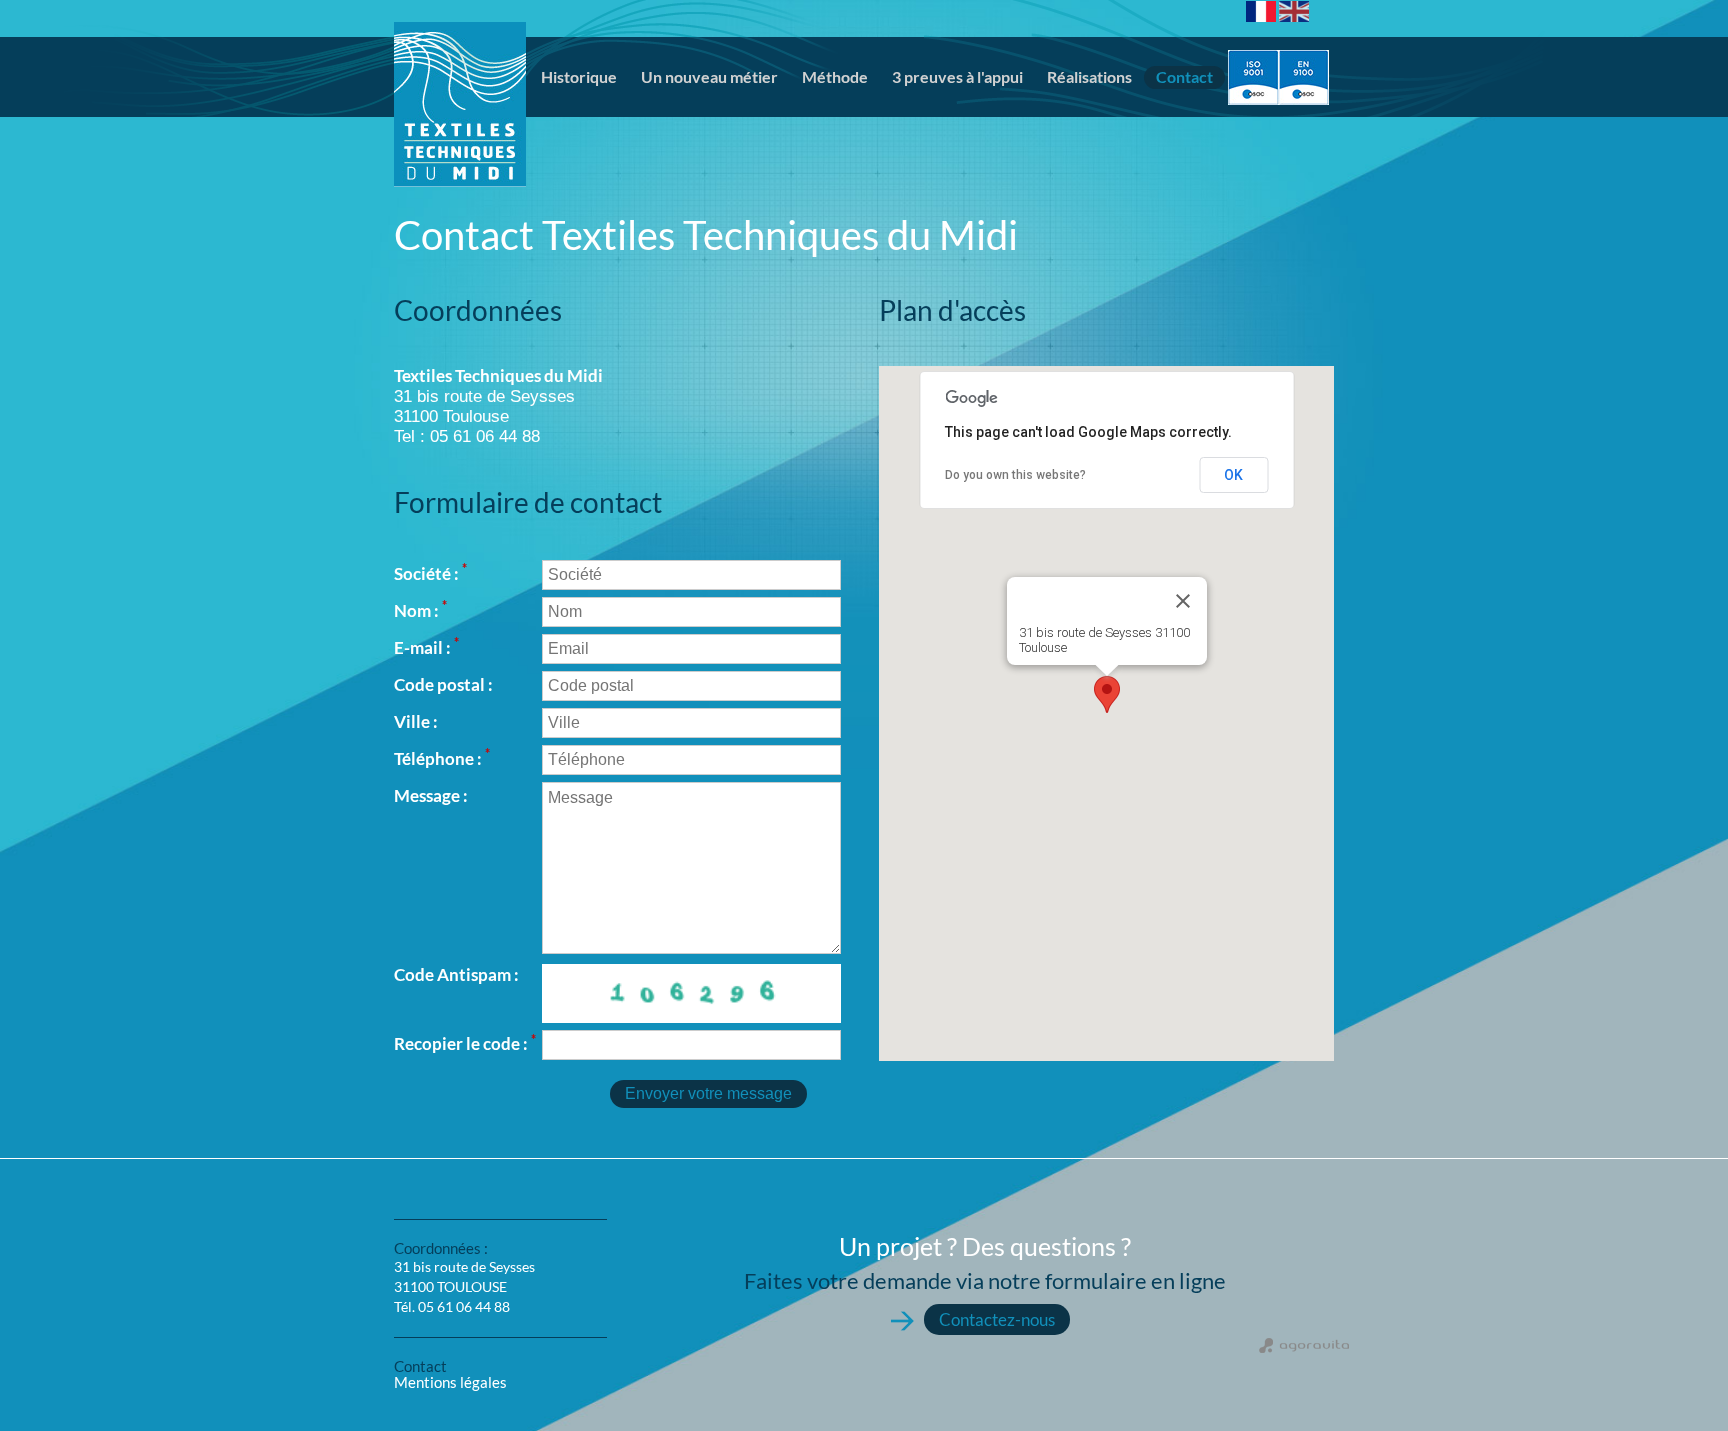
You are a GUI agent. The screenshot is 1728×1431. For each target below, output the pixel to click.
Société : (430, 573)
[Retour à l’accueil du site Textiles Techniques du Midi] (460, 80)
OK (1233, 475)
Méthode (835, 76)
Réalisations (1089, 76)
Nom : (420, 610)
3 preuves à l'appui (957, 76)
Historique (579, 76)
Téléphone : (442, 758)
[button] (1107, 694)
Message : (431, 795)
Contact (1184, 76)
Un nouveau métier (709, 76)
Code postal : (443, 684)
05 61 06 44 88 (464, 1306)
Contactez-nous (997, 1319)
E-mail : (426, 647)
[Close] (1183, 601)
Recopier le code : (465, 1043)
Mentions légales (450, 1382)
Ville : (416, 721)
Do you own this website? (1015, 475)
